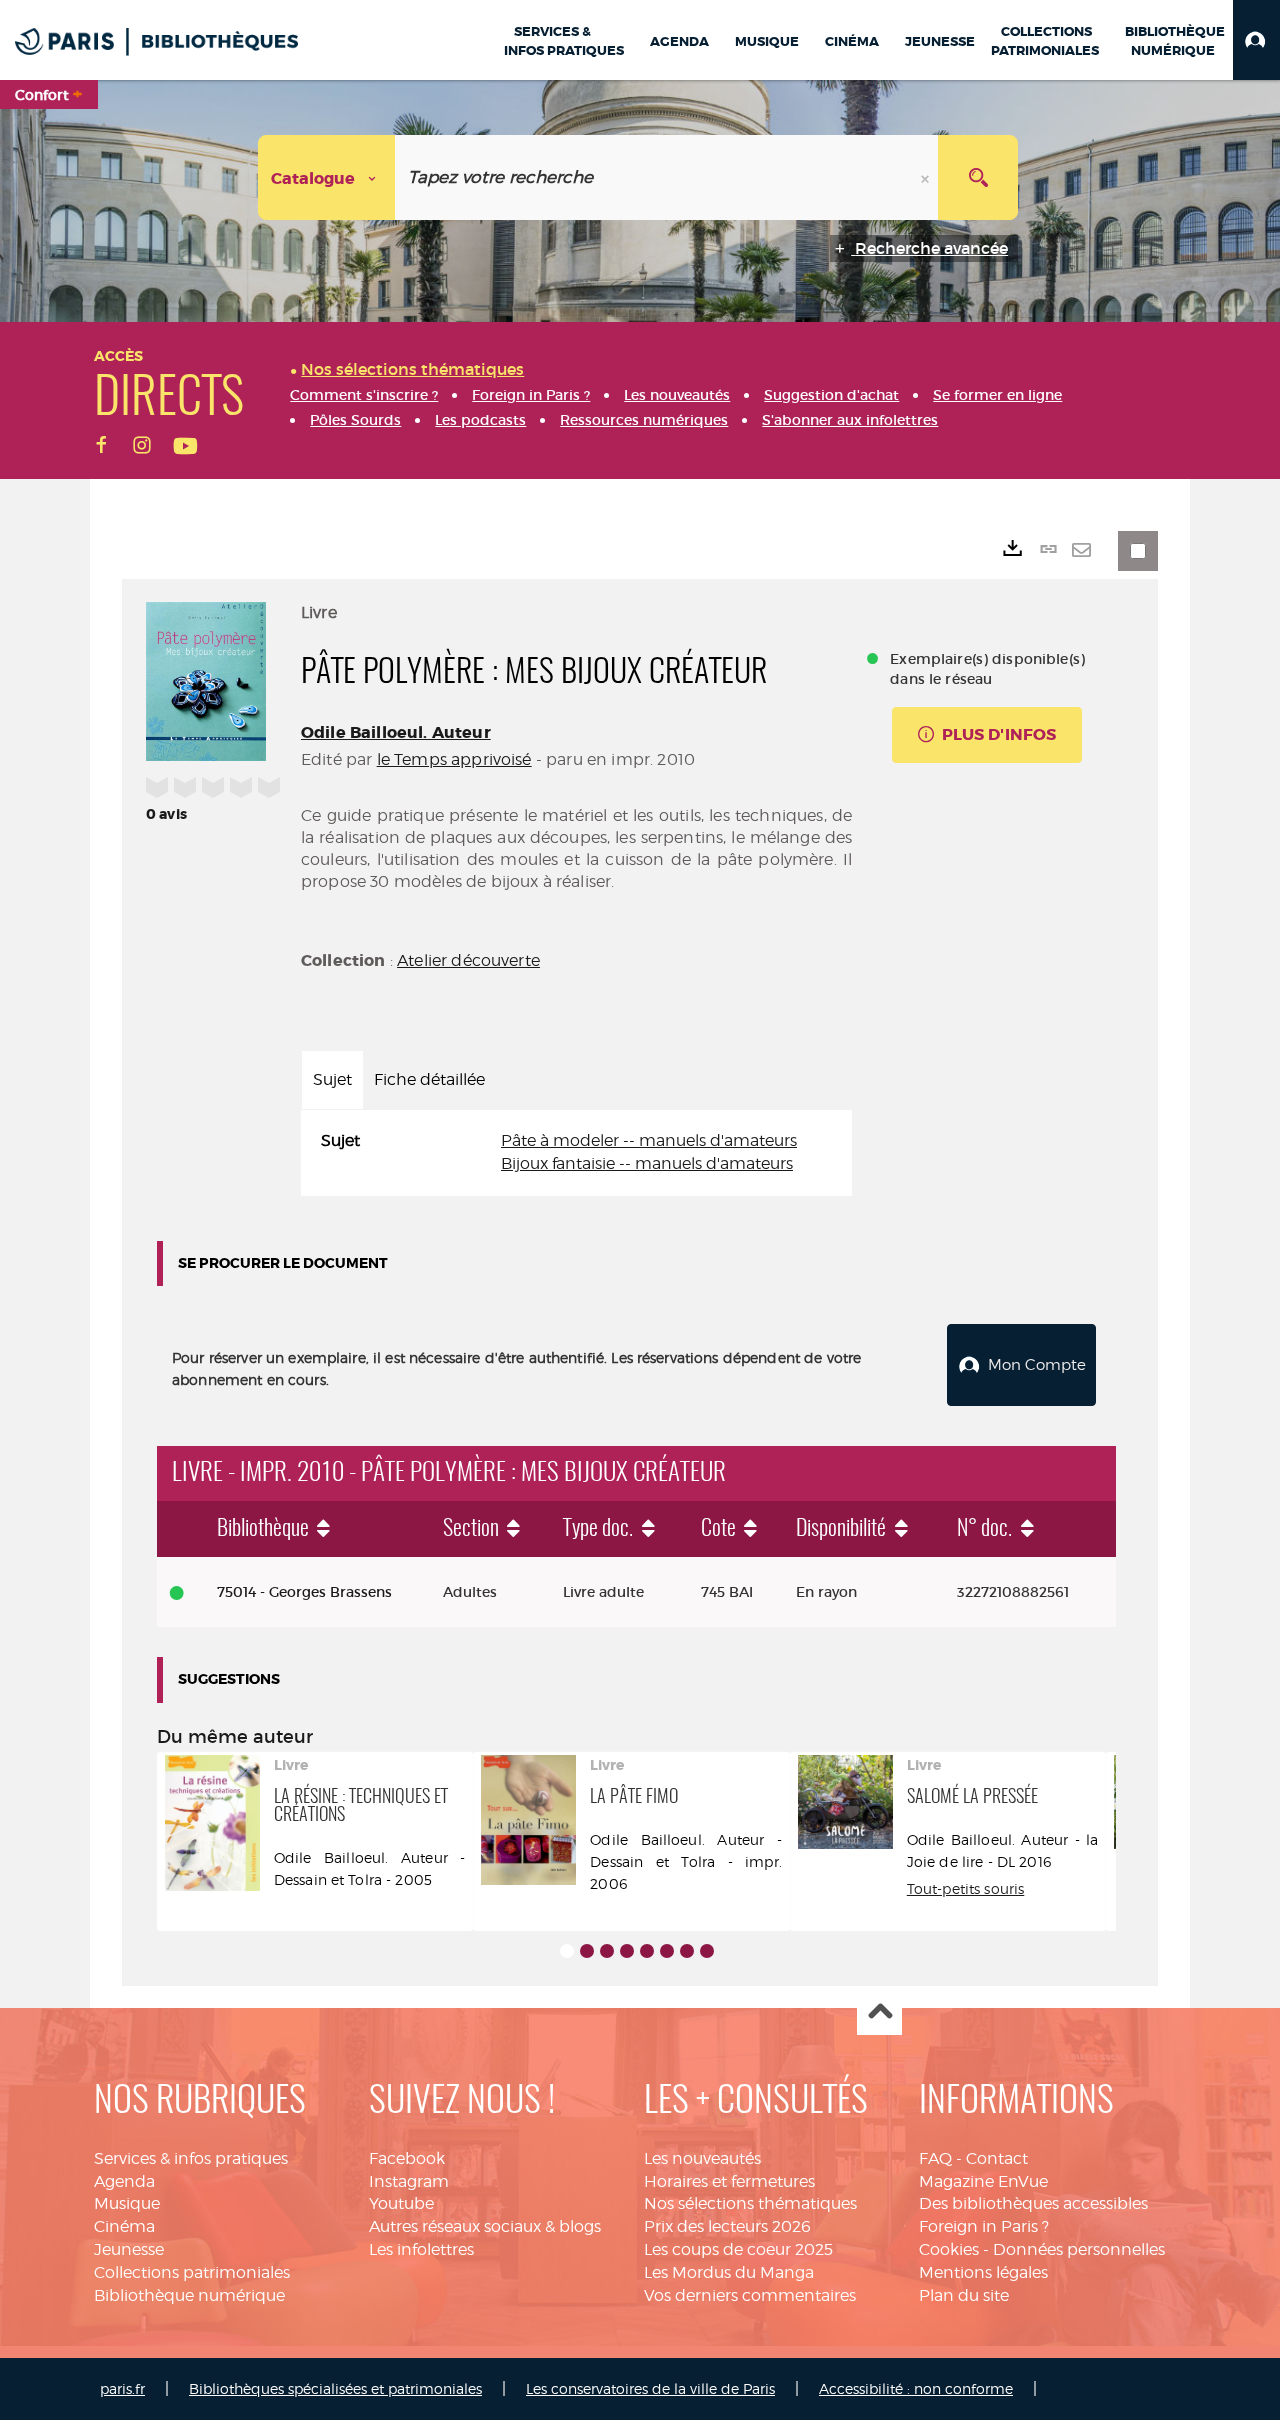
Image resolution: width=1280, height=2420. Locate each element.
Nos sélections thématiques (750, 2203)
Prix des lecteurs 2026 (727, 2226)
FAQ (935, 2158)
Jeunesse (129, 2249)
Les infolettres (421, 2249)
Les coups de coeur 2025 (738, 2249)
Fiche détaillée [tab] (429, 1079)
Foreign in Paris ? (984, 2226)
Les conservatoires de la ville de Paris (650, 2388)
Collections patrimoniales (192, 2272)
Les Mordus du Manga (729, 2272)
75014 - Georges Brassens (304, 1592)
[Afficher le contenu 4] (627, 1951)
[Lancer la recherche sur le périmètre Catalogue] (978, 177)
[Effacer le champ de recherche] (927, 177)
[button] (1256, 40)
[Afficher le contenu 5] (647, 1951)
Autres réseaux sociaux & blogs (485, 2226)
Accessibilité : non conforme (916, 2388)
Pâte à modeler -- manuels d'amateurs (649, 1140)
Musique (127, 2203)
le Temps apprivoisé (454, 759)
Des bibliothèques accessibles (1033, 2203)
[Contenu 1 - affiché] (567, 1951)
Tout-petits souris (966, 1888)
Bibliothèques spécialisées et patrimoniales (335, 2388)
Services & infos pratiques (191, 2158)
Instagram (409, 2181)
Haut (879, 2013)
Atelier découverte (468, 960)
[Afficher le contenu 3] (607, 1951)
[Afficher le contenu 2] (587, 1951)
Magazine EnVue (983, 2181)
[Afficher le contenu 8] (707, 1951)
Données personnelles (1079, 2249)
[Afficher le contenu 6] (667, 1951)
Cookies (949, 2249)
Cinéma (124, 2226)
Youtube (401, 2203)
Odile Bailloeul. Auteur (396, 732)
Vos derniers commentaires (750, 2295)
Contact (997, 2158)
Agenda (124, 2181)
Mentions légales (983, 2272)
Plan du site (964, 2295)
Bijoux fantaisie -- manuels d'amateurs (647, 1163)
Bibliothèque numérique (189, 2295)
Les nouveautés (702, 2158)
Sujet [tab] (332, 1079)
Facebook (407, 2158)
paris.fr (122, 2388)
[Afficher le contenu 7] (687, 1951)
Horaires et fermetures (729, 2181)
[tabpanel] (576, 1153)
